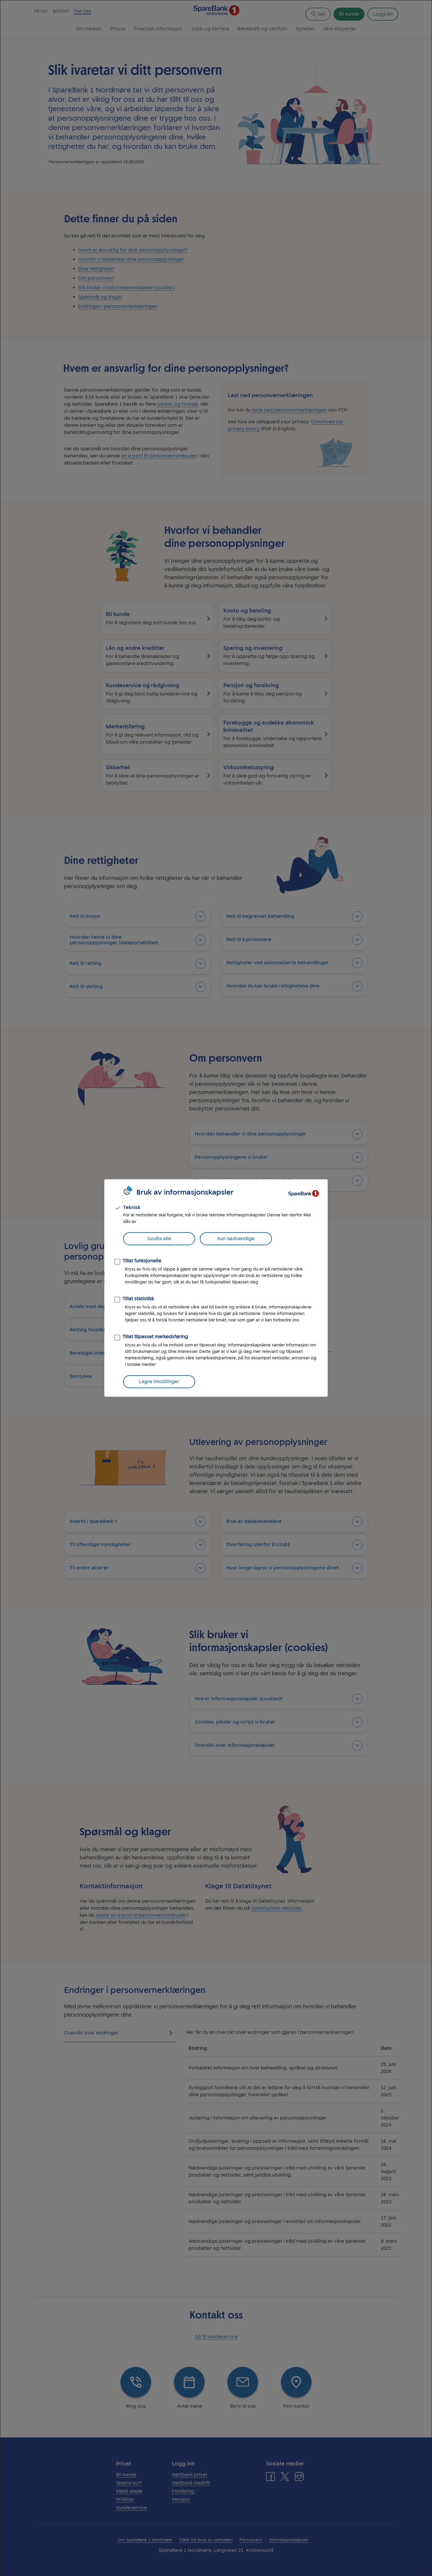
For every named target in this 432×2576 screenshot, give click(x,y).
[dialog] (216, 1288)
